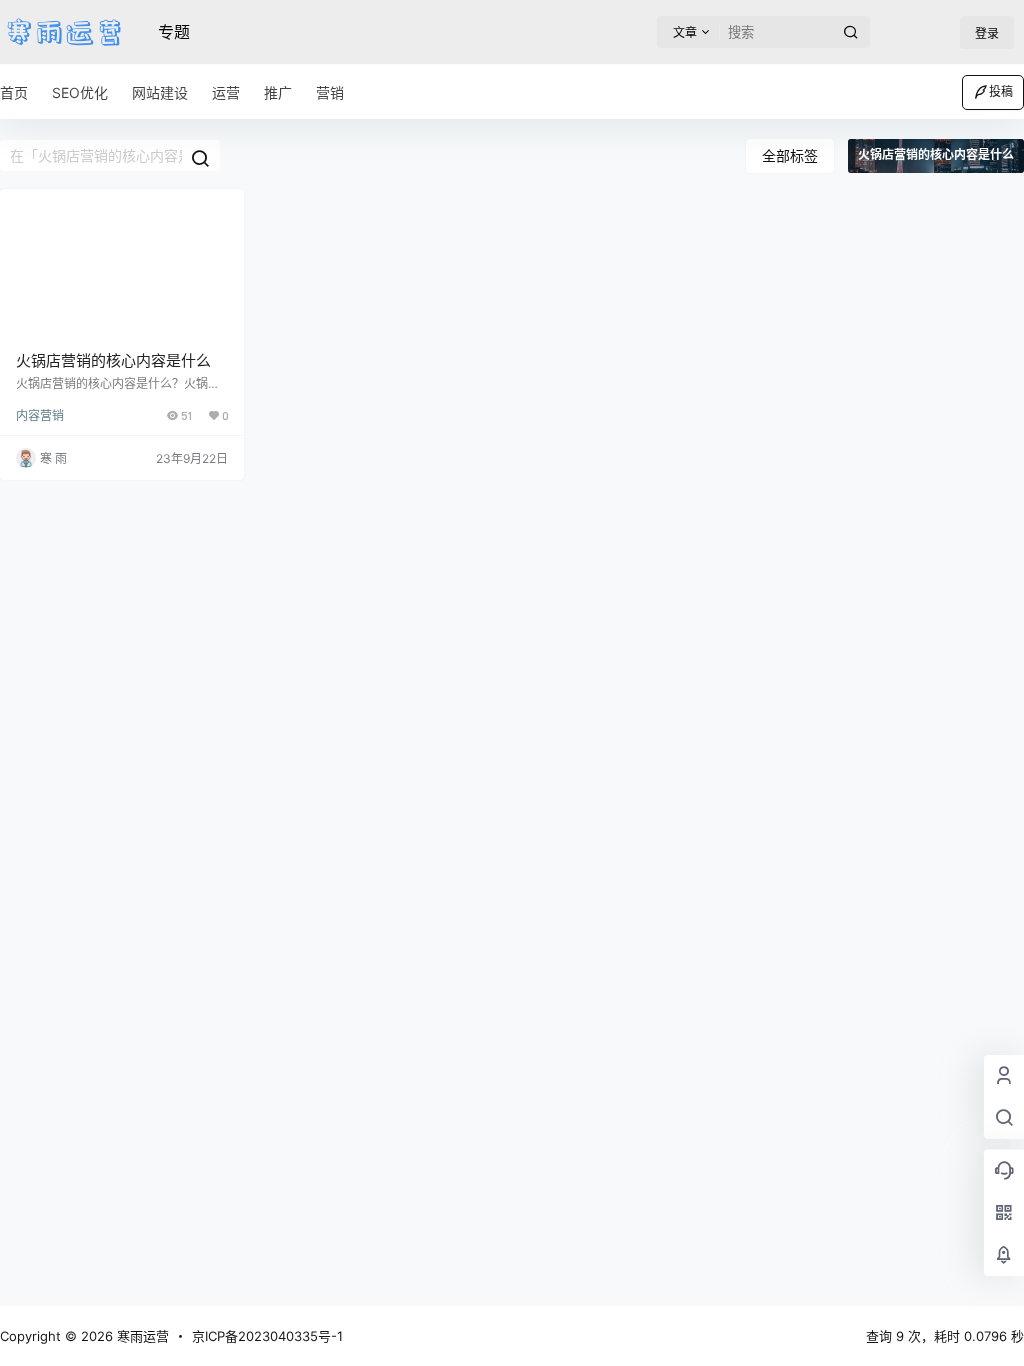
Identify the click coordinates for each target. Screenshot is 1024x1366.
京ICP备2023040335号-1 (267, 1336)
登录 (987, 33)
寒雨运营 (141, 1336)
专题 (174, 32)
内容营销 (40, 415)
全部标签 (790, 155)
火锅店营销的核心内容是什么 (113, 360)
